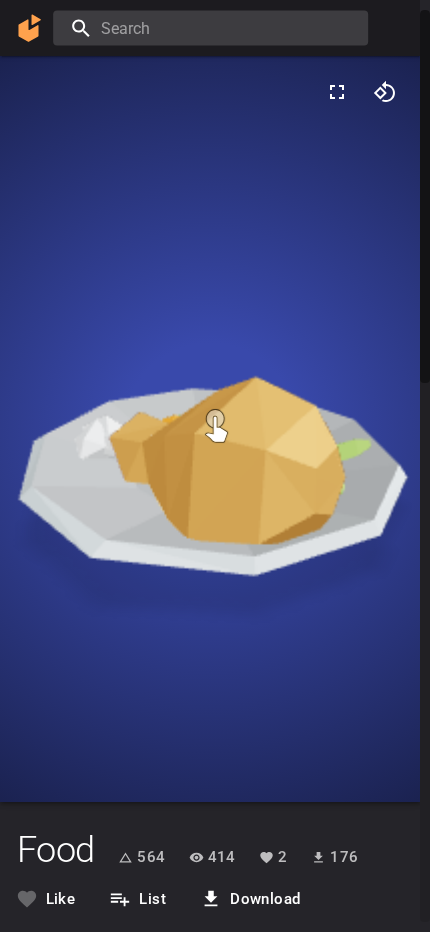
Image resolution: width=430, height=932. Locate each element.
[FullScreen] (337, 92)
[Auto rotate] (385, 92)
